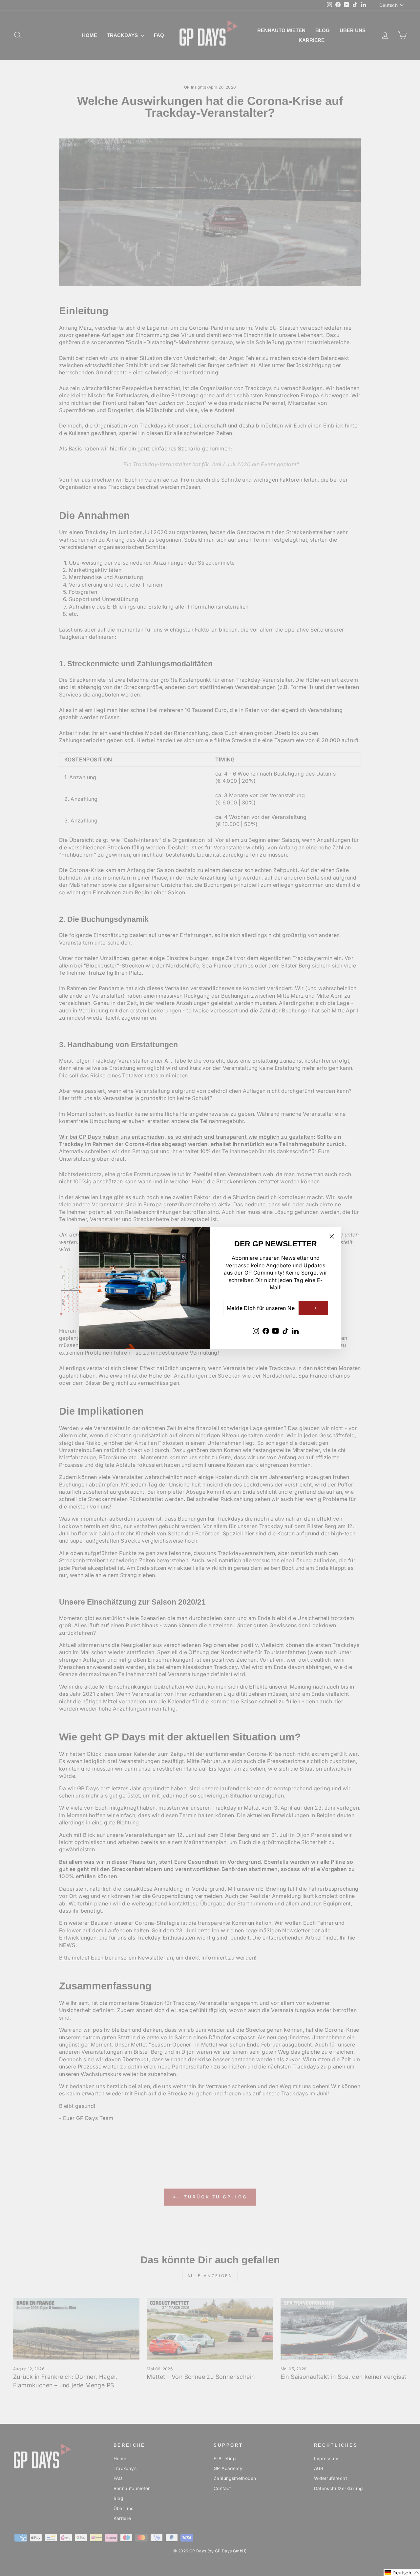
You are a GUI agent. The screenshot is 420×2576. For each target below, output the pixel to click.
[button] (402, 2573)
